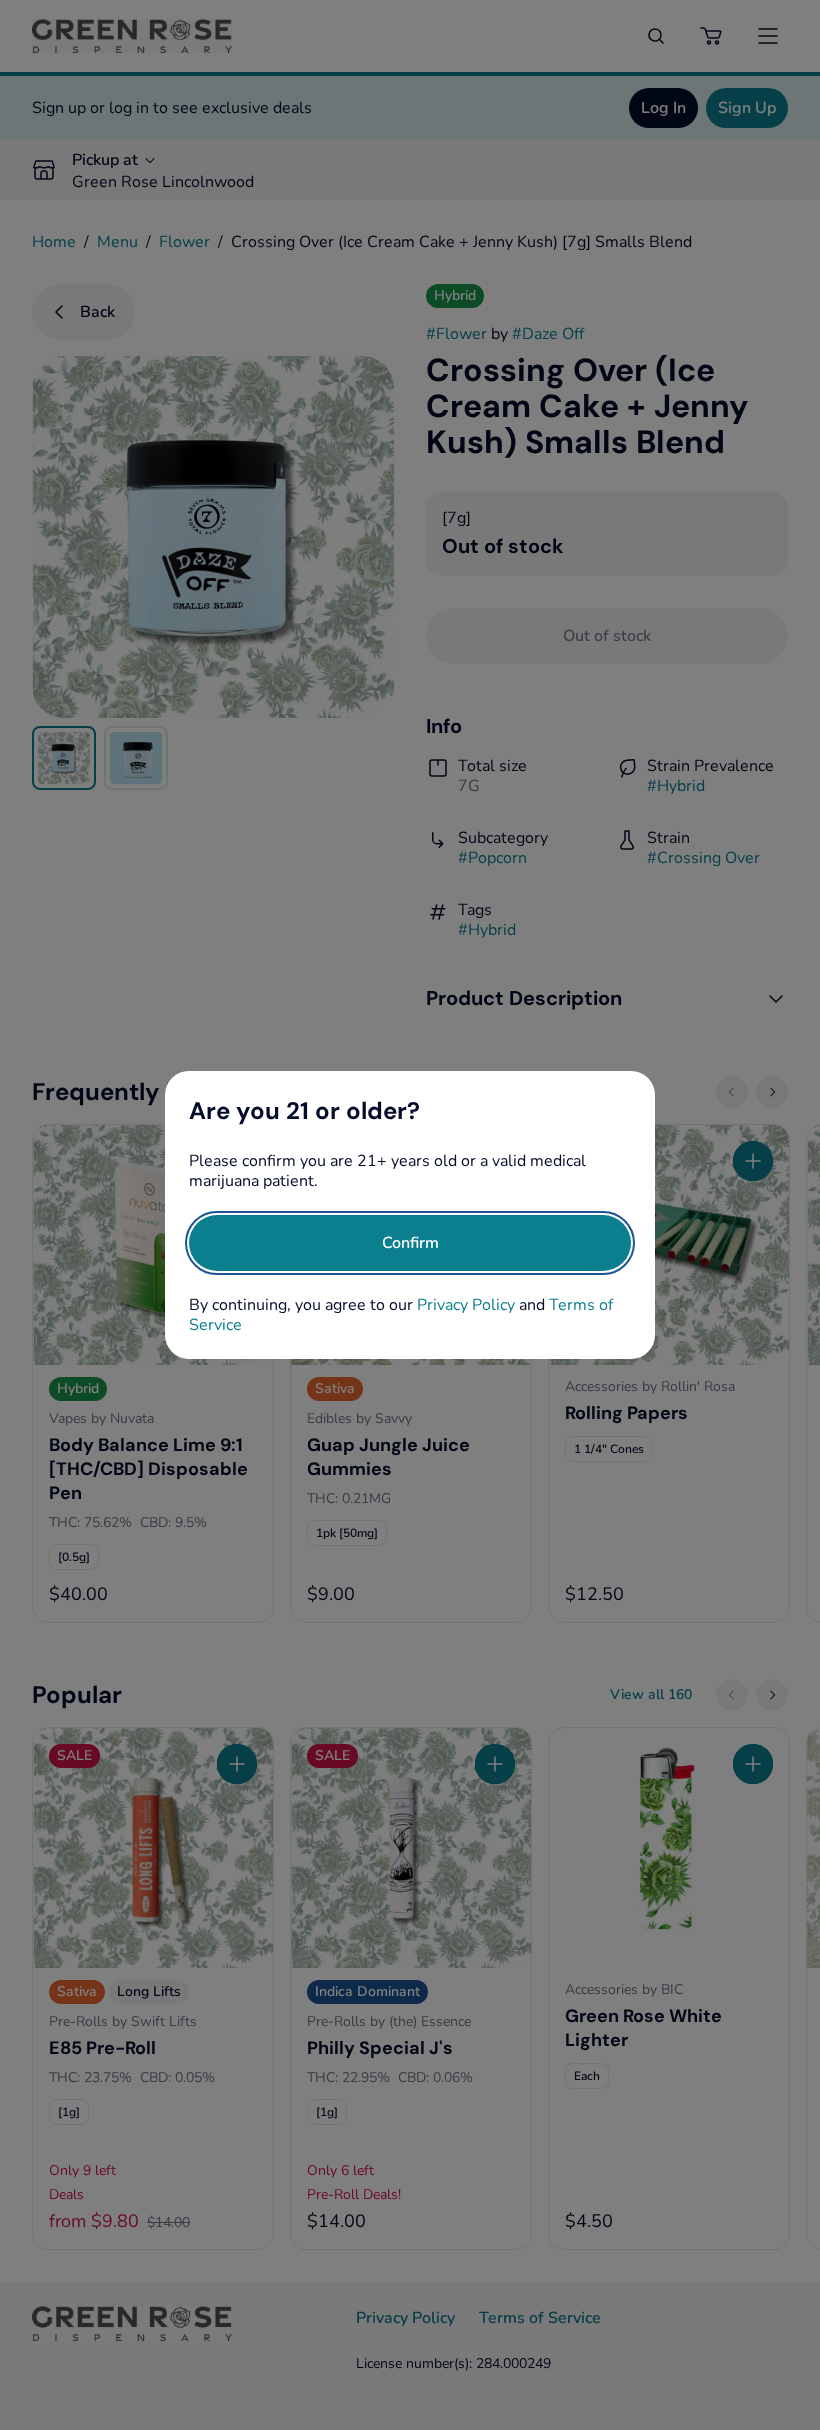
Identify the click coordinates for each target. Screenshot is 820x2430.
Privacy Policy (466, 1305)
